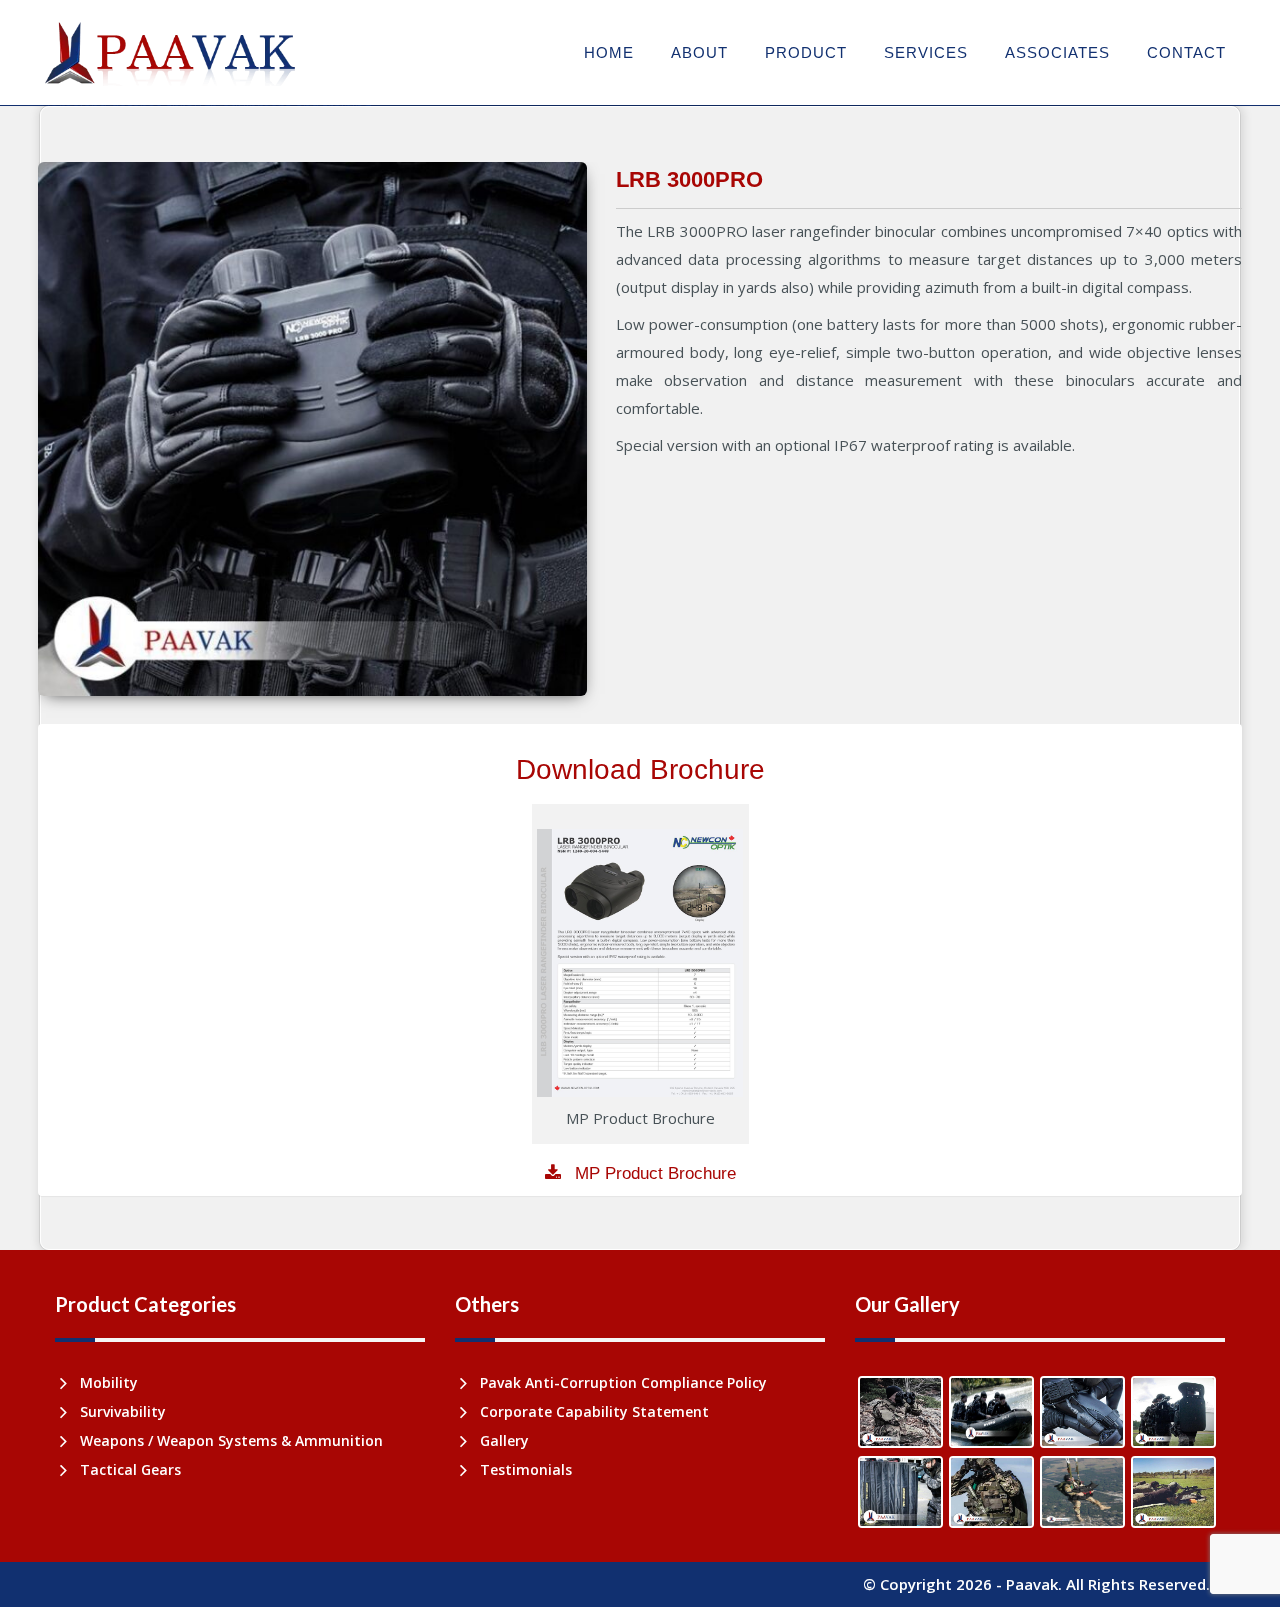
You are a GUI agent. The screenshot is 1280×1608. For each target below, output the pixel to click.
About (699, 52)
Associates (1057, 52)
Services (926, 52)
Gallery (504, 1440)
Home (609, 52)
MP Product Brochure (653, 1173)
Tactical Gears (130, 1469)
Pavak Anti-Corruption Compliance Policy (623, 1382)
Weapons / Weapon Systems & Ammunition (231, 1440)
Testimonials (526, 1469)
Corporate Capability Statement (594, 1411)
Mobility (109, 1382)
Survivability (123, 1411)
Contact (1186, 52)
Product (806, 52)
